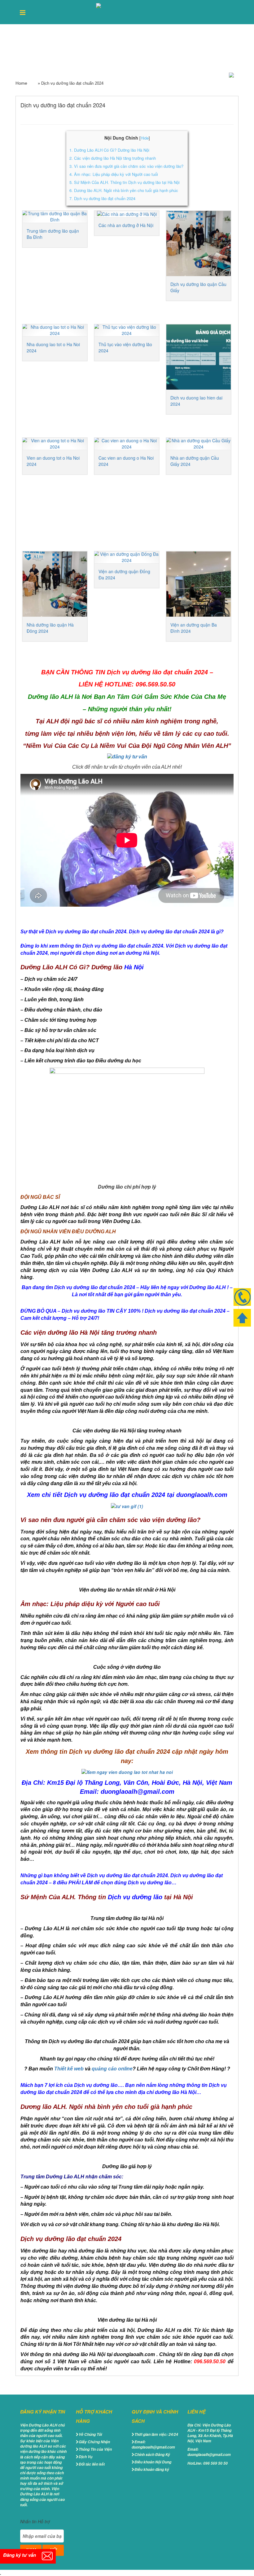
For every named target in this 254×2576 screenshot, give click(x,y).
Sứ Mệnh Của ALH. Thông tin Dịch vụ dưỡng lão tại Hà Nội (125, 182)
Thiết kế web (69, 2069)
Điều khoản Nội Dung (153, 2462)
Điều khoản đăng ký (152, 2469)
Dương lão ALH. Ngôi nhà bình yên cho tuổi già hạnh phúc (124, 190)
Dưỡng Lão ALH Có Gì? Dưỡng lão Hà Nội (109, 150)
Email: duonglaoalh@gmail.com (153, 2444)
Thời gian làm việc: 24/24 (156, 2434)
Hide (145, 138)
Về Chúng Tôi (90, 2434)
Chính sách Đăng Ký (152, 2455)
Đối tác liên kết (92, 2464)
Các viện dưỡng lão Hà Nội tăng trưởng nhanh (113, 158)
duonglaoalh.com (202, 1495)
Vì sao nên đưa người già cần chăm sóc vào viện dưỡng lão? (127, 166)
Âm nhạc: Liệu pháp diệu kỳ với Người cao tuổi (114, 174)
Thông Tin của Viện (95, 2449)
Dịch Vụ (85, 2457)
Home (21, 83)
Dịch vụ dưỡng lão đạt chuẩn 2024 (102, 198)
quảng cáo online (112, 2069)
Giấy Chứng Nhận (94, 2442)
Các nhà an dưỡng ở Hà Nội (126, 225)
